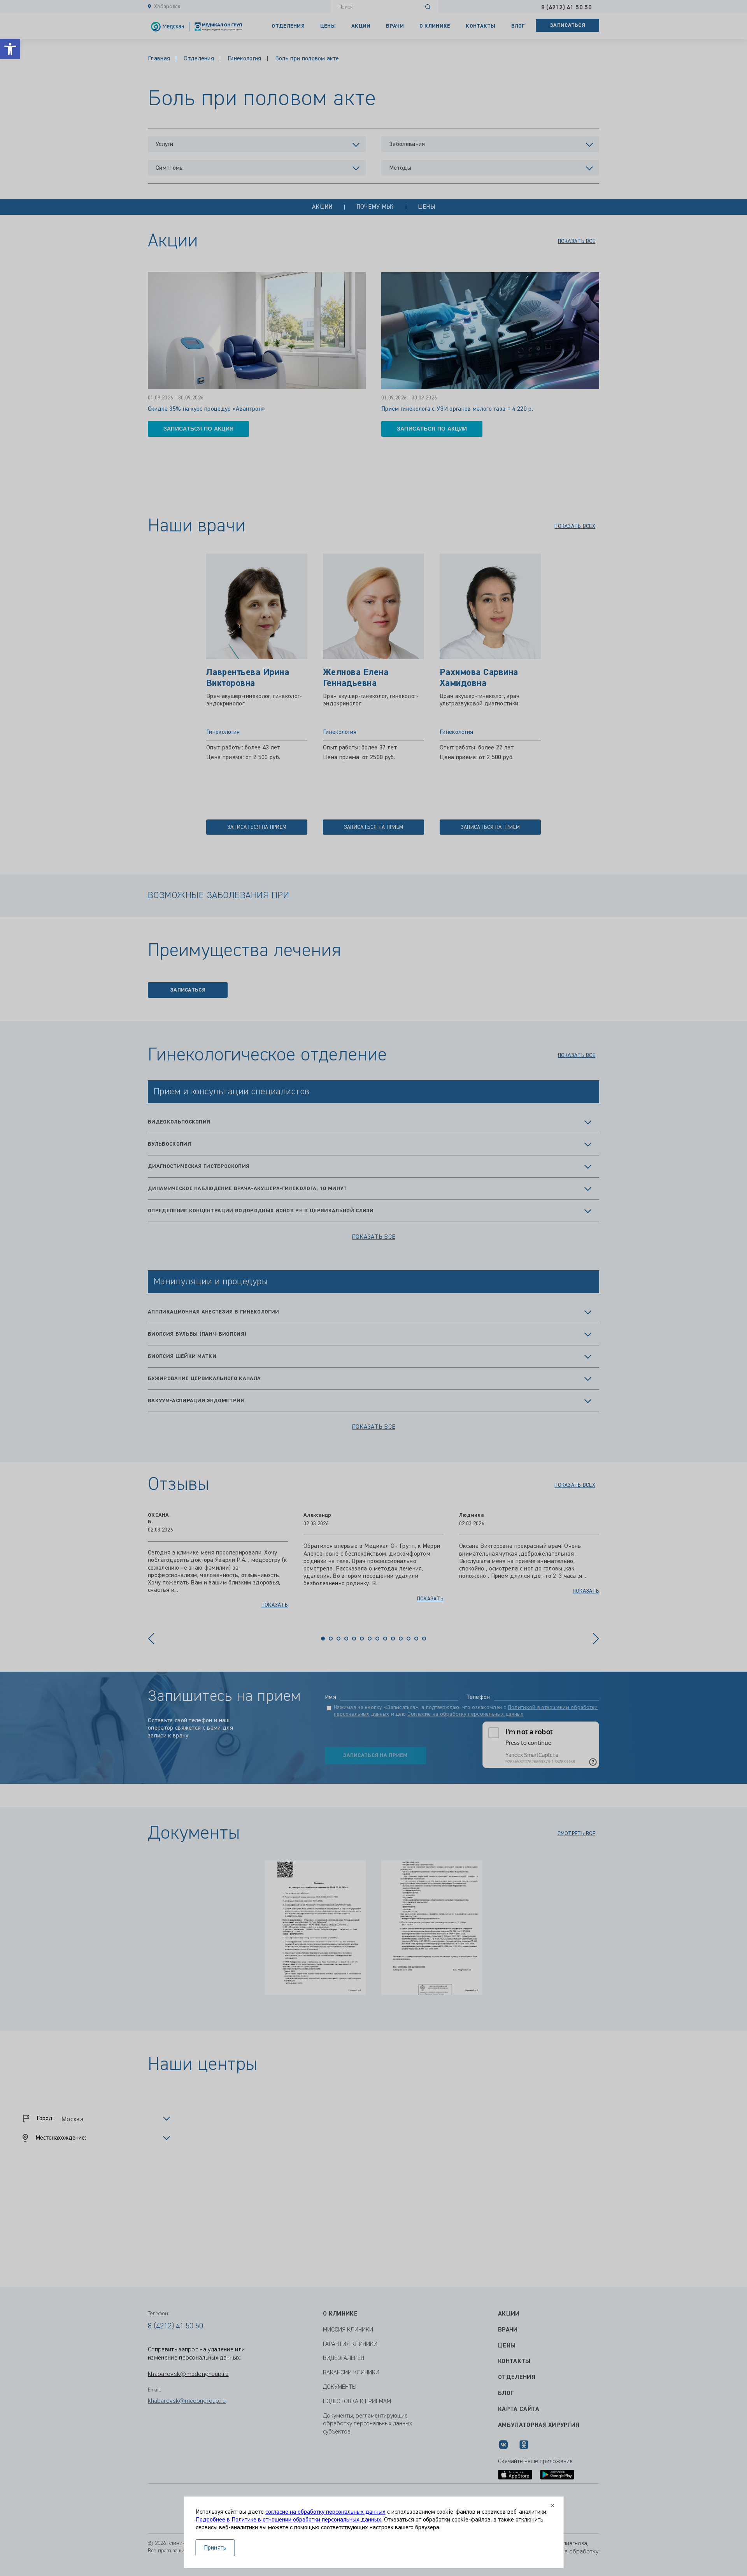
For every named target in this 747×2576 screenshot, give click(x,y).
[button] (10, 49)
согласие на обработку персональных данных (325, 2512)
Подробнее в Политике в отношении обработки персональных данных (288, 2520)
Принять (215, 2548)
